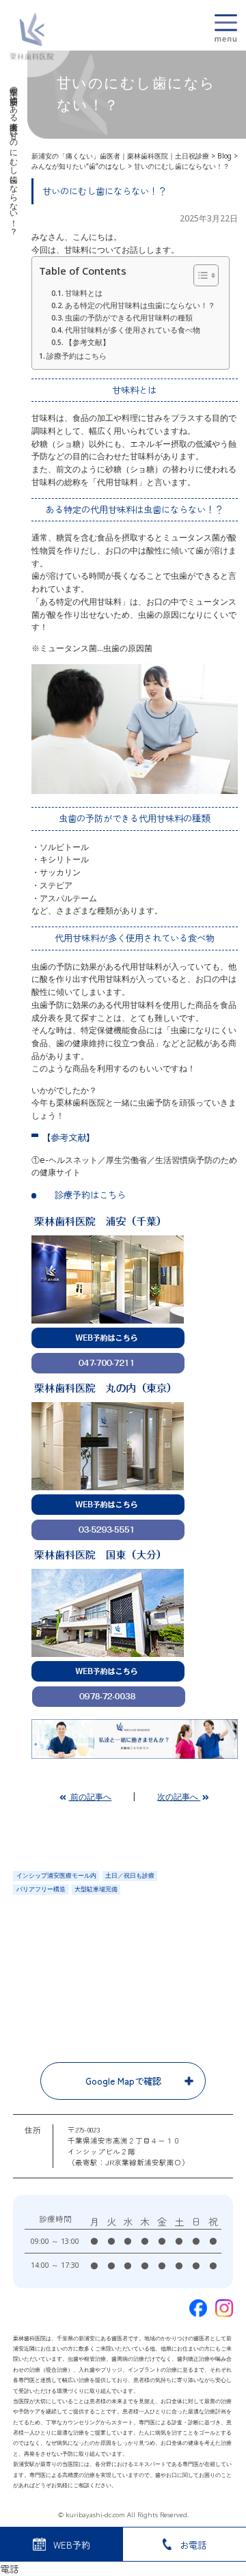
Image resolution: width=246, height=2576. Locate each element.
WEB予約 (72, 2545)
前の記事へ (90, 1797)
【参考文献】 (87, 342)
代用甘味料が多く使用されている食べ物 (133, 330)
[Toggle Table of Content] (199, 275)
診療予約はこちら (77, 356)
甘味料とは (84, 293)
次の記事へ (179, 1797)
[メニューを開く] (226, 28)
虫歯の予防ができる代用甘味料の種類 (129, 318)
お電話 (193, 2545)
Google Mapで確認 (123, 2081)
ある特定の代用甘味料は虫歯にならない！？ (140, 305)
